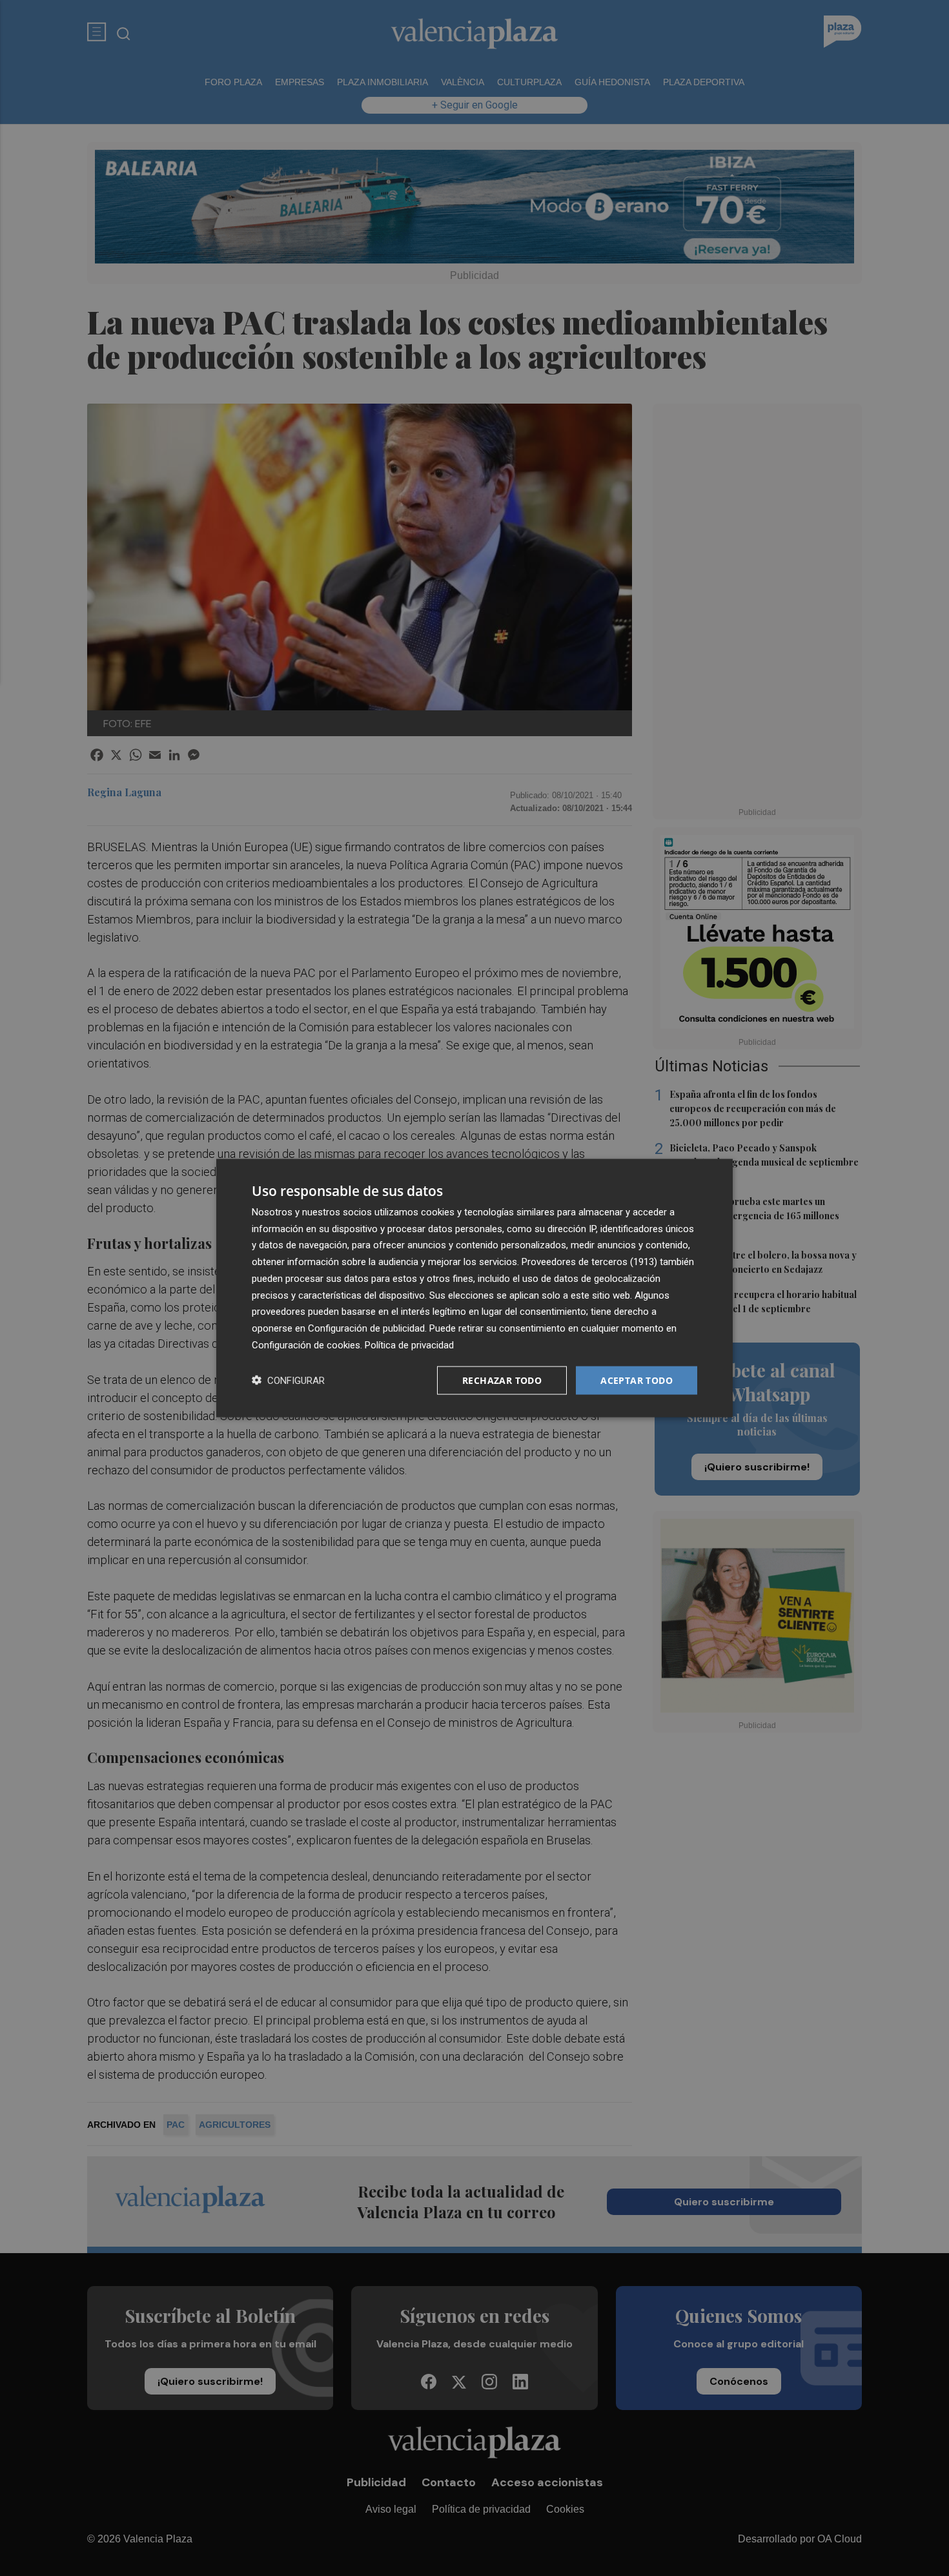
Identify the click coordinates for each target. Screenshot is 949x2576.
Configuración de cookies (306, 1345)
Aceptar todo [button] (637, 1380)
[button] (288, 1380)
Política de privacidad (409, 1345)
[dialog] (474, 1288)
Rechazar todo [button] (502, 1380)
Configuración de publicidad (366, 1328)
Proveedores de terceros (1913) (589, 1262)
